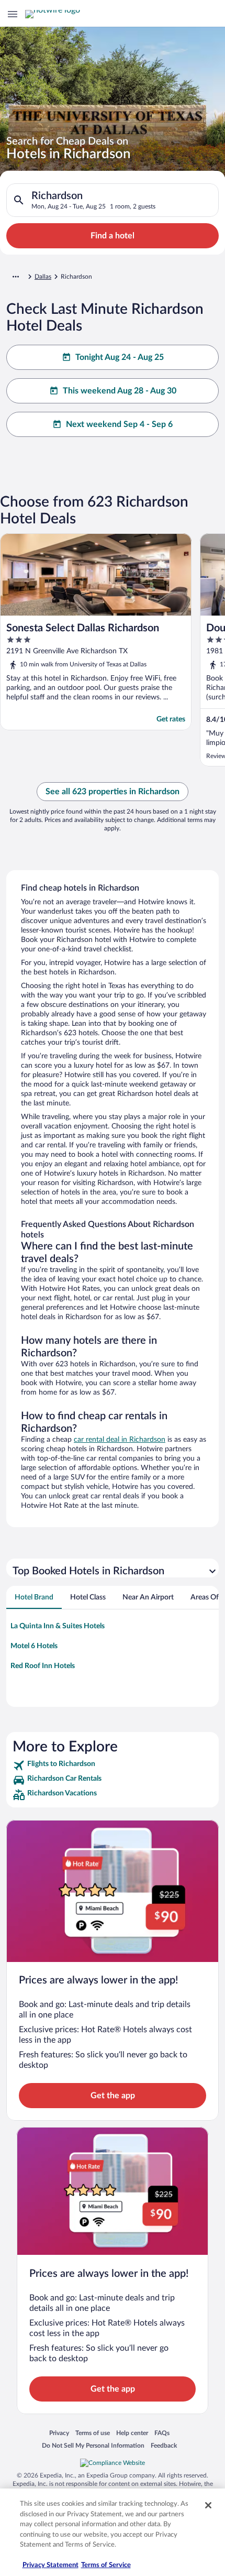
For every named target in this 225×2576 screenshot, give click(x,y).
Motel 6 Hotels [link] (34, 1646)
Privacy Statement (50, 2565)
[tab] (34, 1597)
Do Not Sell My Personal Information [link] (93, 2445)
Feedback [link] (164, 2445)
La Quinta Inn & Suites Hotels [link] (58, 1626)
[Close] (208, 2505)
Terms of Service (106, 2565)
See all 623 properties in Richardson (113, 792)
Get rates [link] (171, 719)
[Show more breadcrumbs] (16, 277)
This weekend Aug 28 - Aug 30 (120, 391)
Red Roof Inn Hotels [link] (43, 1666)
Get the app (113, 2096)
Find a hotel (113, 236)
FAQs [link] (162, 2433)
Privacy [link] (59, 2433)
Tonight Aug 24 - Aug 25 (120, 357)
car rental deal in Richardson (120, 1440)
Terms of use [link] (93, 2433)
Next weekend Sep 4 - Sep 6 (119, 424)
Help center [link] (132, 2433)
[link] (113, 1766)
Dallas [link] (43, 277)
